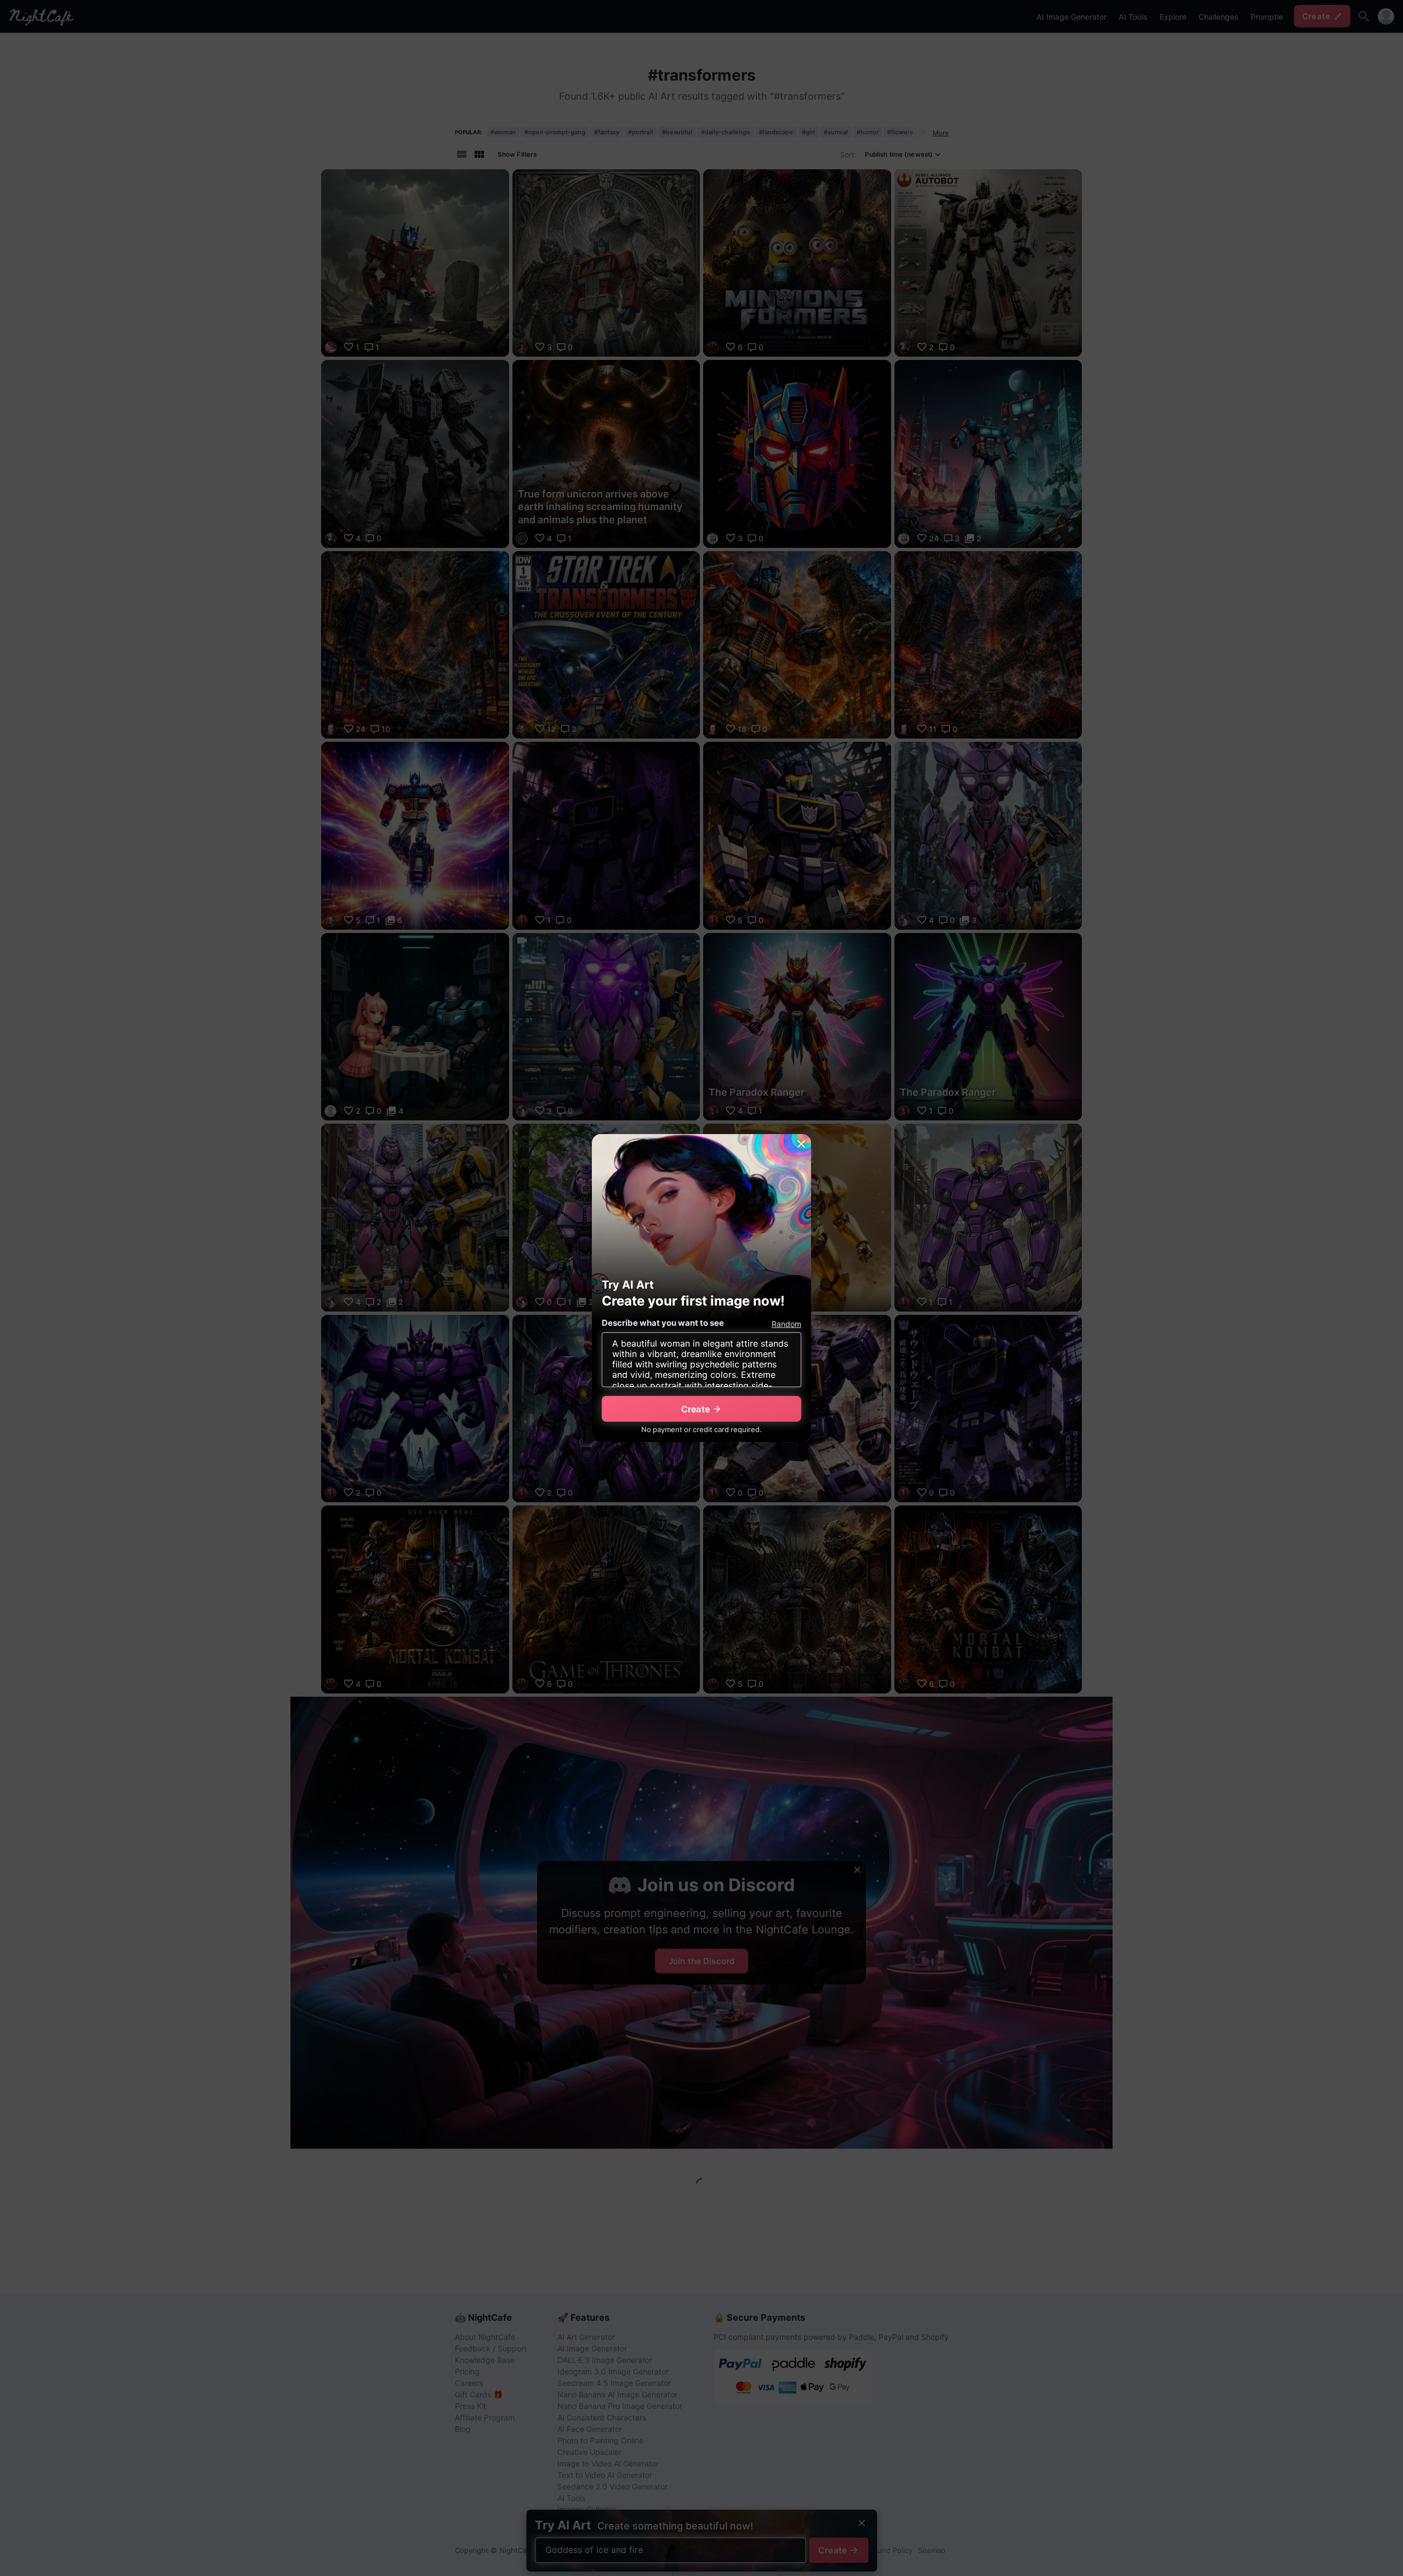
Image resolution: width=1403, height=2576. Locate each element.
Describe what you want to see (663, 1323)
